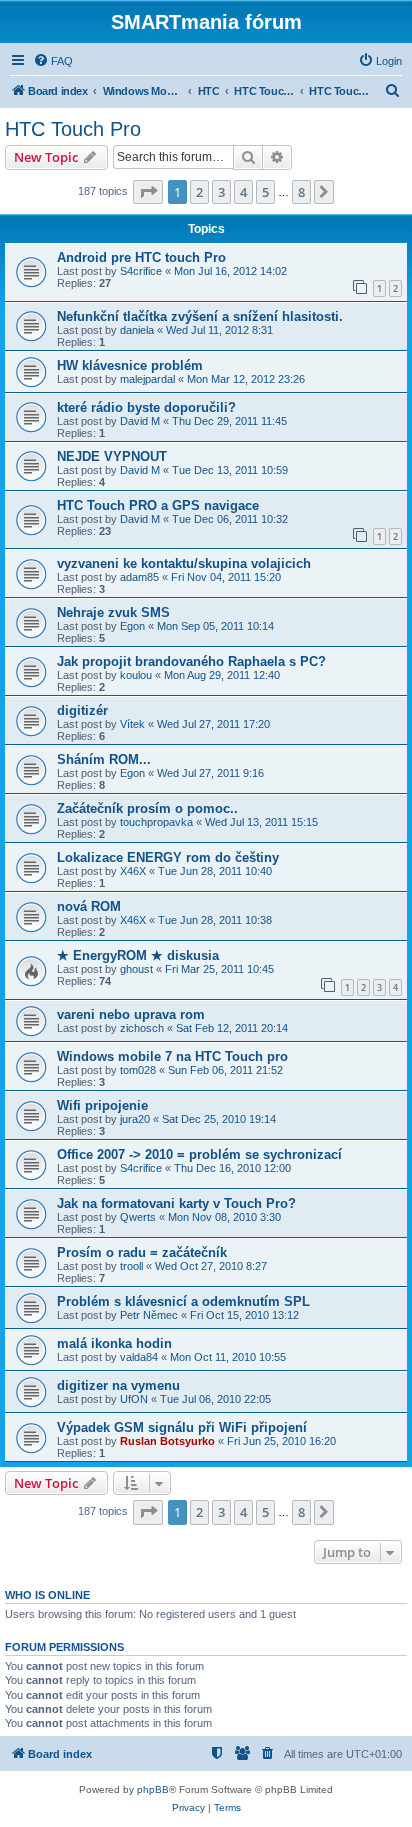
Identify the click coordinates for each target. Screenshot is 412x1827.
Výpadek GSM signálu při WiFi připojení (182, 1427)
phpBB (153, 1789)
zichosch (142, 1028)
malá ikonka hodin (114, 1343)
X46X (133, 871)
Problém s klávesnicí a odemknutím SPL (183, 1301)
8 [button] (301, 192)
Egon (132, 626)
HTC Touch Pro (73, 129)
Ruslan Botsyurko (167, 1441)
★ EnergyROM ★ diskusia (138, 955)
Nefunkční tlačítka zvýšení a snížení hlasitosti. (200, 316)
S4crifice (141, 271)
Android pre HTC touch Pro (141, 257)
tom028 (138, 1070)
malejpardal (147, 379)
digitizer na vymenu (118, 1385)
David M (140, 421)
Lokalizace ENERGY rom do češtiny (168, 857)
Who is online (47, 1595)
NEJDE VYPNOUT (112, 456)
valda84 (139, 1357)
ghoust (136, 969)
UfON (134, 1399)
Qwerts (138, 1217)
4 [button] (243, 192)
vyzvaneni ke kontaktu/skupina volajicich (184, 563)
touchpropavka (156, 822)
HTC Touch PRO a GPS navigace (158, 505)
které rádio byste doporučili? (146, 407)
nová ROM (89, 906)
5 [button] (265, 192)
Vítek (132, 724)
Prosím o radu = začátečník (142, 1252)
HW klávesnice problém (130, 365)
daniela (137, 330)
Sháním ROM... (104, 759)
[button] (148, 192)
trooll (131, 1266)
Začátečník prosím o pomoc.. (147, 808)
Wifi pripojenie (102, 1105)
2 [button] (199, 192)
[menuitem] (53, 61)
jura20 (135, 1119)
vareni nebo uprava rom (131, 1014)
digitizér (82, 710)
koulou (136, 675)
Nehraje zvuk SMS (113, 612)
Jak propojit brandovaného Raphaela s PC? (191, 661)
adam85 (139, 577)
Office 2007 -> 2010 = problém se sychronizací (199, 1154)
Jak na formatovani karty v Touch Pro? (176, 1203)
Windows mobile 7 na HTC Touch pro (172, 1056)
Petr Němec (149, 1315)
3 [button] (221, 192)
